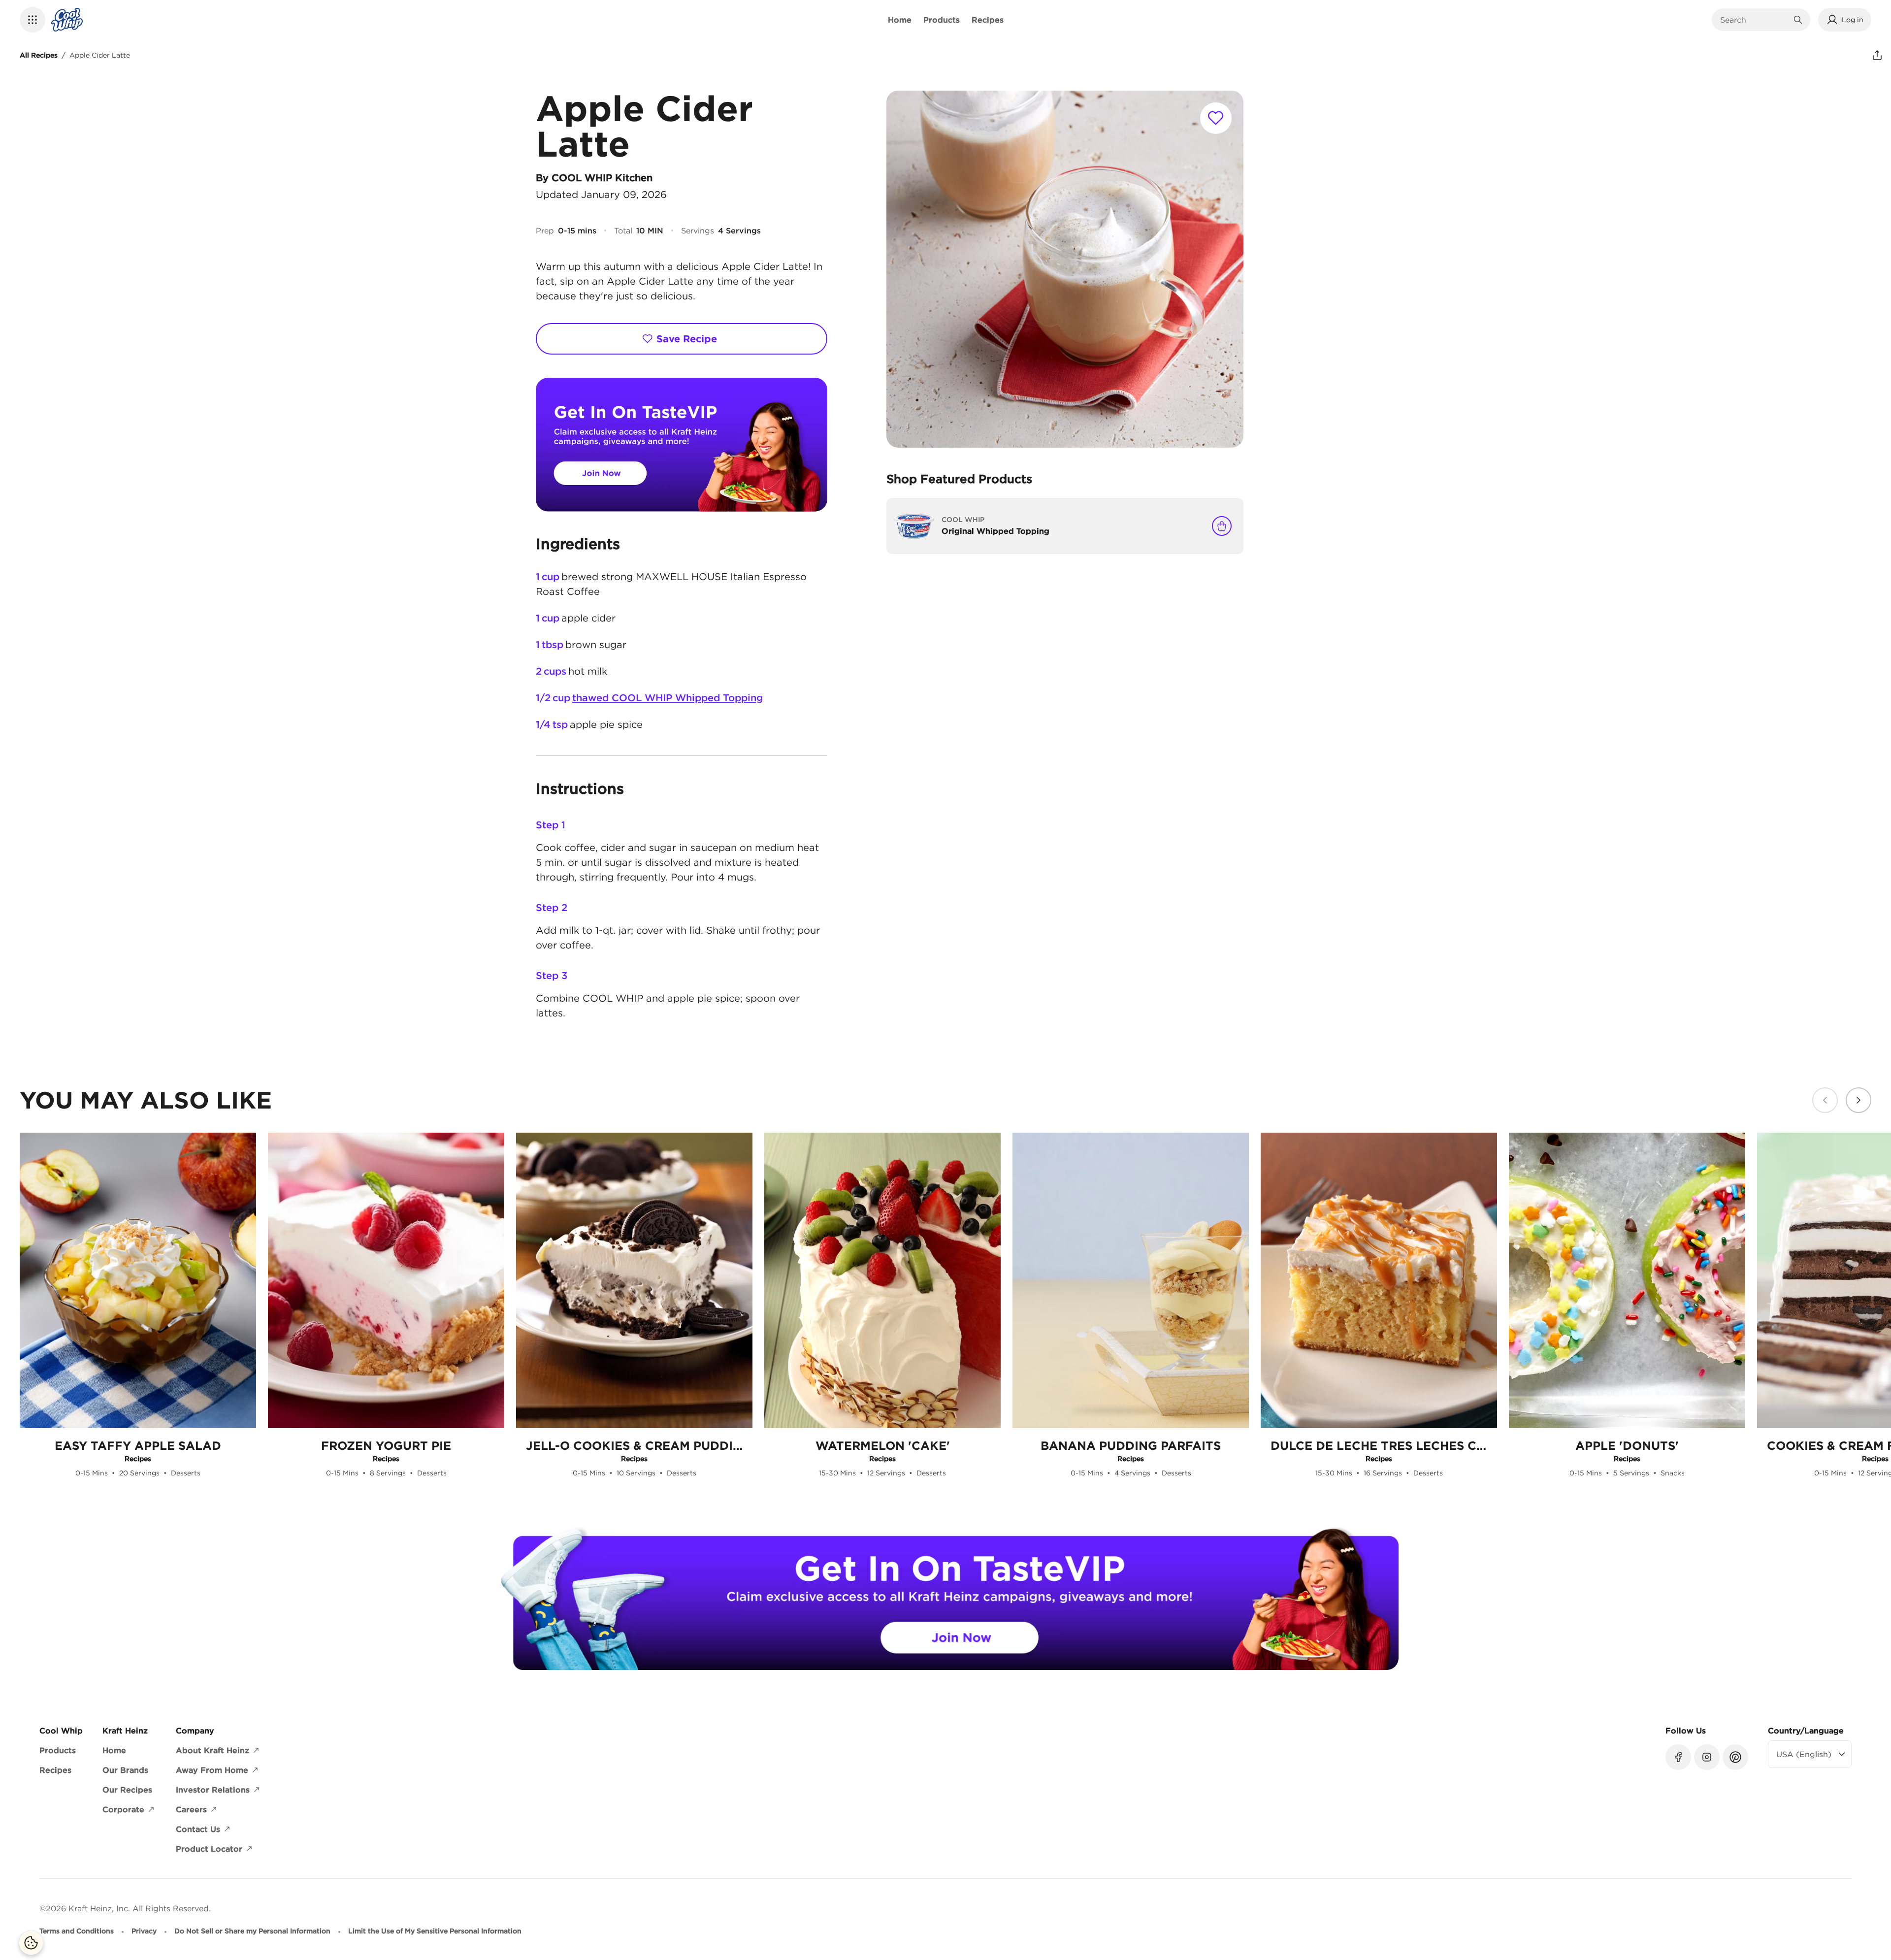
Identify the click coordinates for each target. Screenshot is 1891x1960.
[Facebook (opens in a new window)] (1678, 1757)
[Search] (1798, 20)
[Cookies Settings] (31, 1943)
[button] (33, 20)
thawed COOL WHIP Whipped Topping (668, 698)
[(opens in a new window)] (682, 445)
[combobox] (1754, 20)
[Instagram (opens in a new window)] (1707, 1757)
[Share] (1877, 55)
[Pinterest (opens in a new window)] (1735, 1757)
